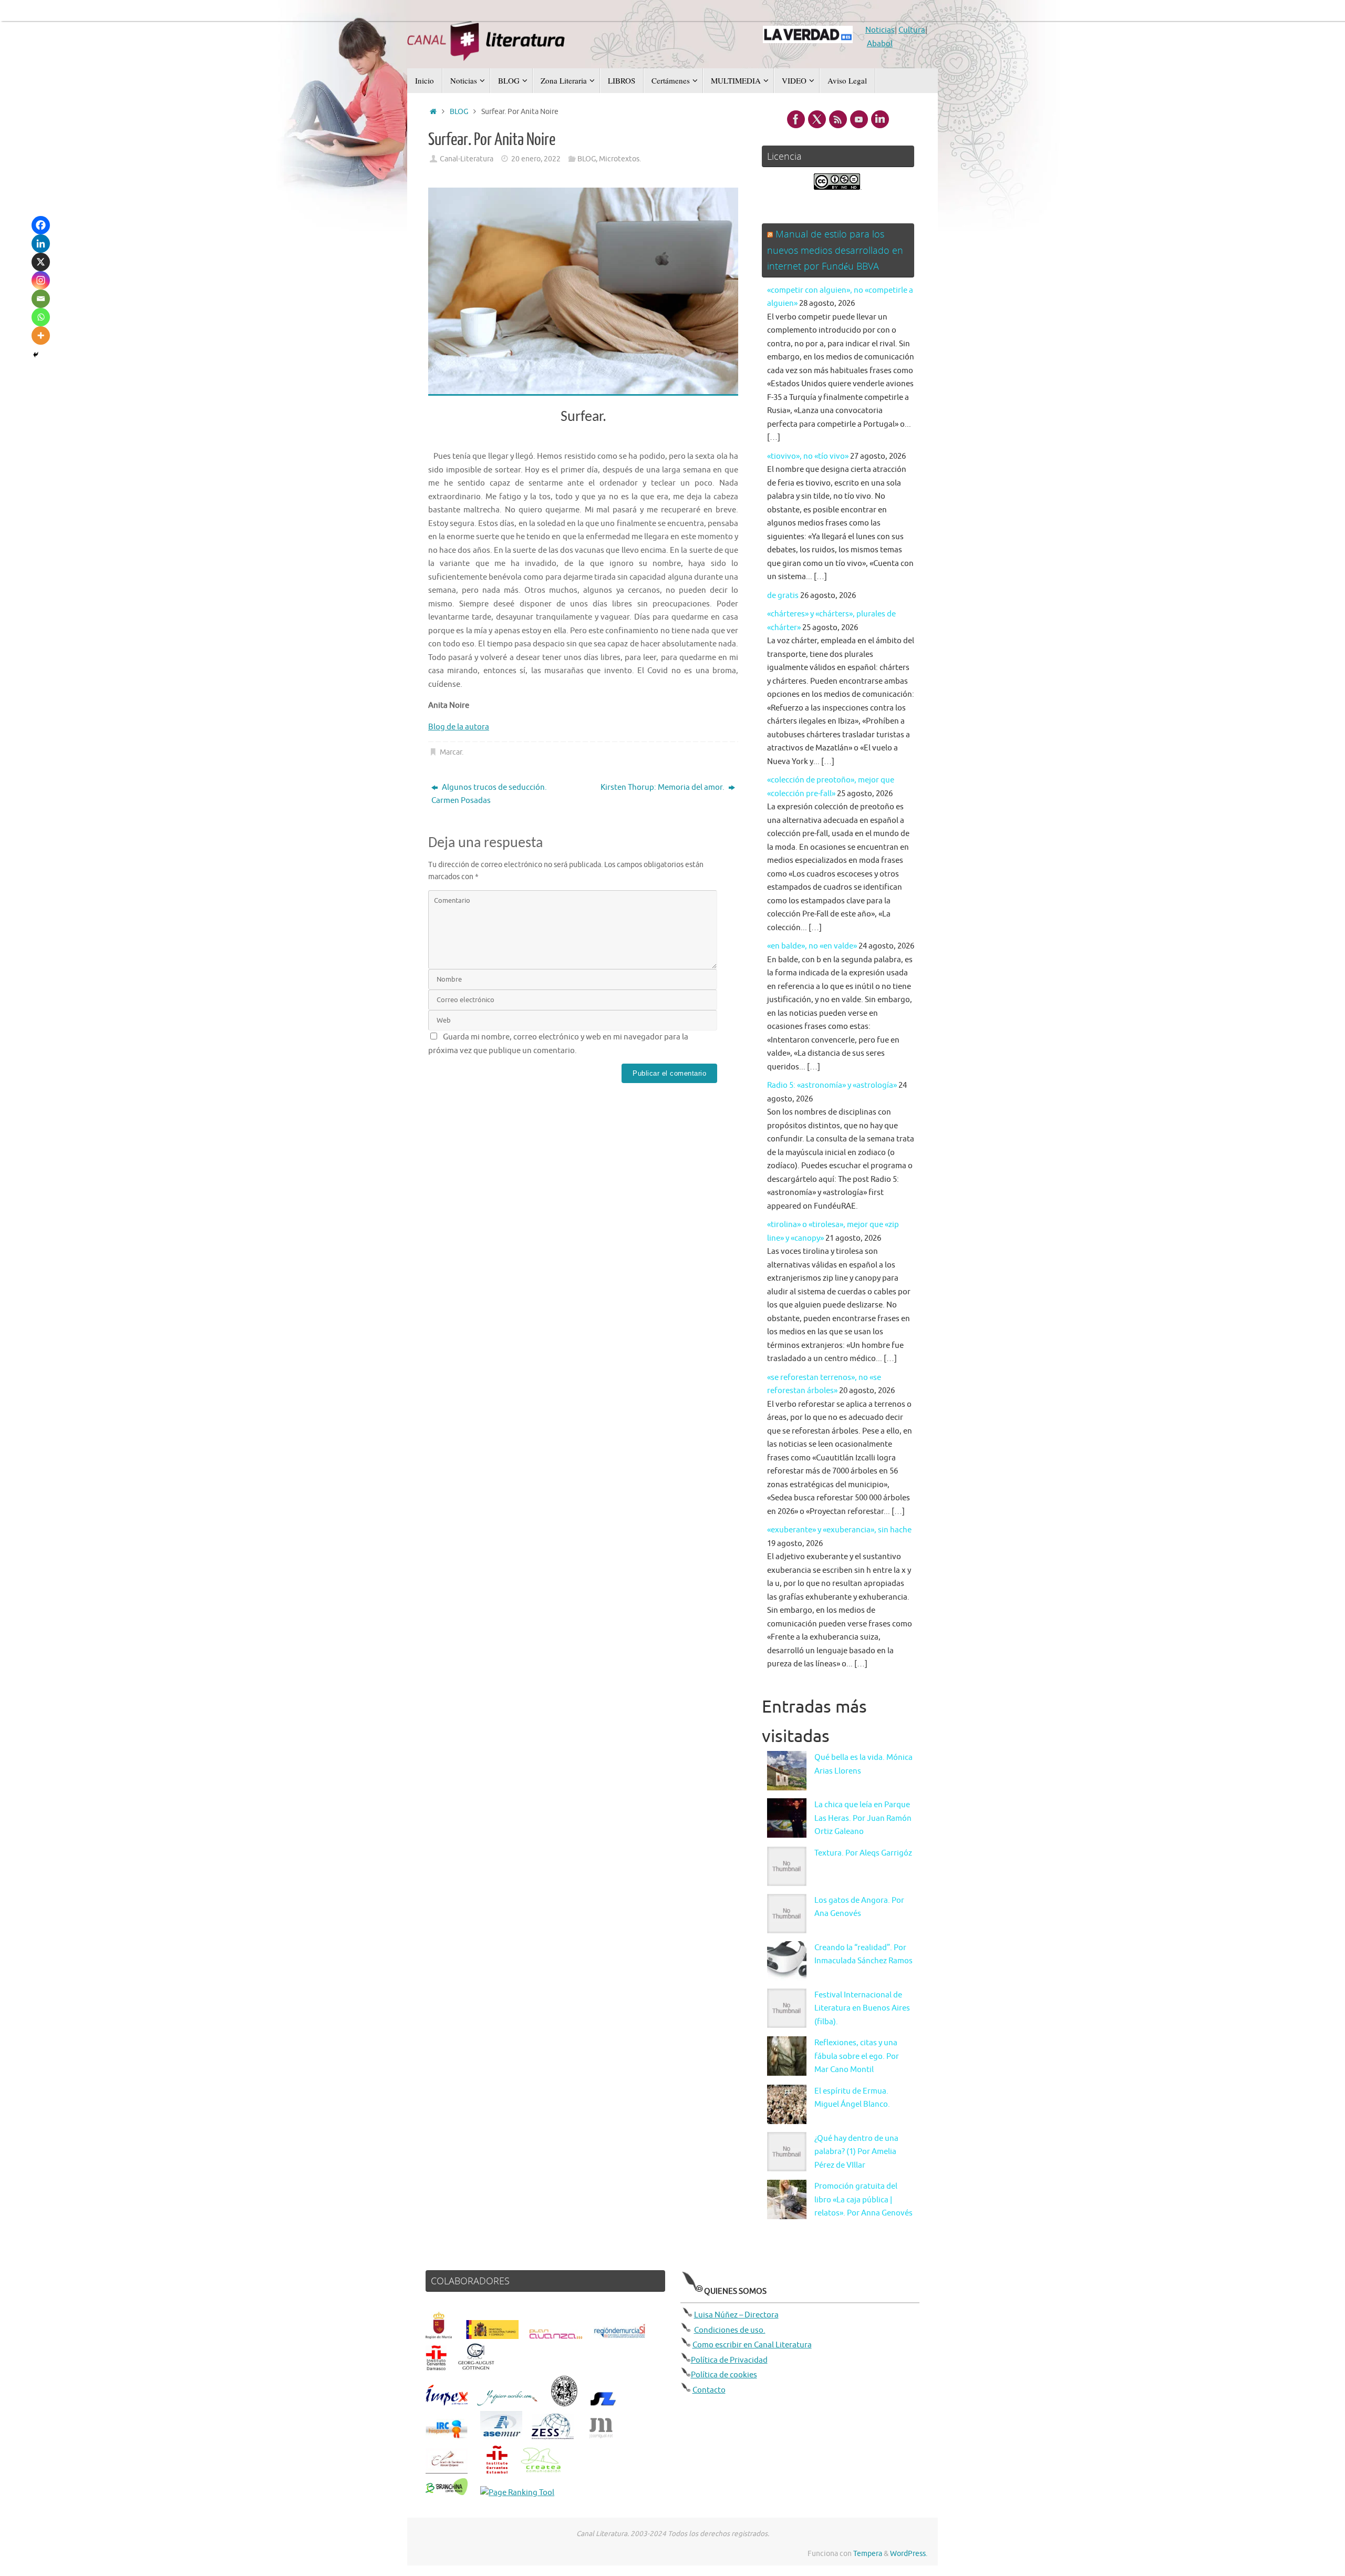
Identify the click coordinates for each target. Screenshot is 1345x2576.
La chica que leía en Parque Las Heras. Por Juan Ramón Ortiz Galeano (863, 1818)
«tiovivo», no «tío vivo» (808, 456)
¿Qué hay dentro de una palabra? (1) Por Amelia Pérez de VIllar (856, 2152)
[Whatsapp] (41, 317)
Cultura (912, 30)
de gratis (783, 596)
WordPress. (909, 2554)
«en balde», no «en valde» (812, 946)
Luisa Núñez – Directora (736, 2315)
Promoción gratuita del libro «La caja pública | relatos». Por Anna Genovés (863, 2200)
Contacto (709, 2390)
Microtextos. (620, 159)
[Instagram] (41, 280)
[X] (41, 262)
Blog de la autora (459, 727)
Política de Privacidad (729, 2360)
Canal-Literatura (467, 159)
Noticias (880, 30)
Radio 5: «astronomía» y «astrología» (832, 1085)
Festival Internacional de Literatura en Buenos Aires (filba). (862, 2008)
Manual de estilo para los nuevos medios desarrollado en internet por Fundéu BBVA (835, 250)
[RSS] (838, 119)
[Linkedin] (41, 244)
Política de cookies (724, 2375)
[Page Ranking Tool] (517, 2493)
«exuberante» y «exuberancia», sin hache (839, 1530)
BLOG (459, 112)
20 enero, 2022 (536, 159)
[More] (41, 336)
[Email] (41, 299)
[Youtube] (859, 119)
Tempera (868, 2554)
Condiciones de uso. (730, 2330)
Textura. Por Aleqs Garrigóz (863, 1853)
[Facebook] (41, 225)
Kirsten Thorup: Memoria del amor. (663, 787)
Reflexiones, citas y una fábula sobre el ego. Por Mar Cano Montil (857, 2056)
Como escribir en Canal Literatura (752, 2345)
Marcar (451, 752)
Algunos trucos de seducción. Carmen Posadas (489, 794)
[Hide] (36, 355)
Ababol (880, 44)
